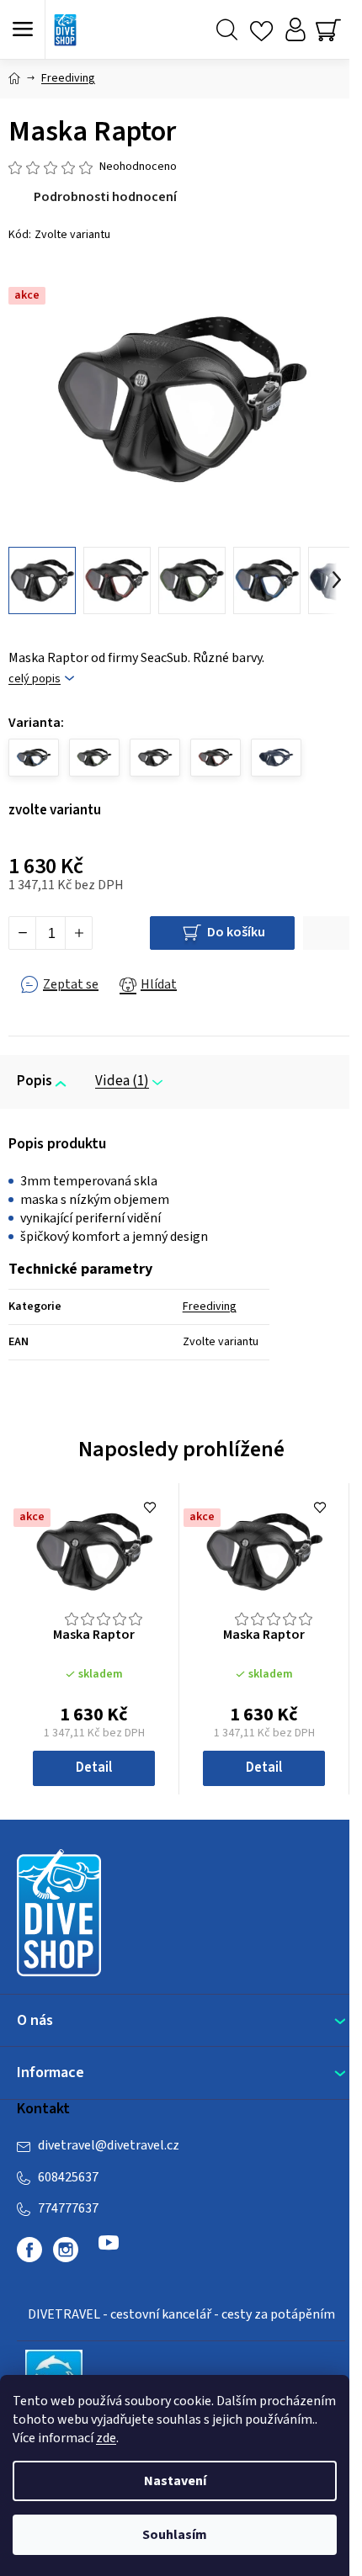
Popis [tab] (35, 1081)
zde (106, 2438)
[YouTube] (109, 2250)
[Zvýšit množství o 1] (78, 933)
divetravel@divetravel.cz (109, 2145)
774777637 (68, 2208)
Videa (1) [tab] (122, 1081)
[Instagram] (66, 2250)
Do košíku (236, 932)
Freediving (210, 1307)
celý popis (35, 679)
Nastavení (175, 2481)
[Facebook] (29, 2250)
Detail (94, 1768)
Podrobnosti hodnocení (105, 197)
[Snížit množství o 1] (23, 933)
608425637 (68, 2177)
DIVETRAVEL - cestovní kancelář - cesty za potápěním (181, 2314)
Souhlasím (175, 2535)
